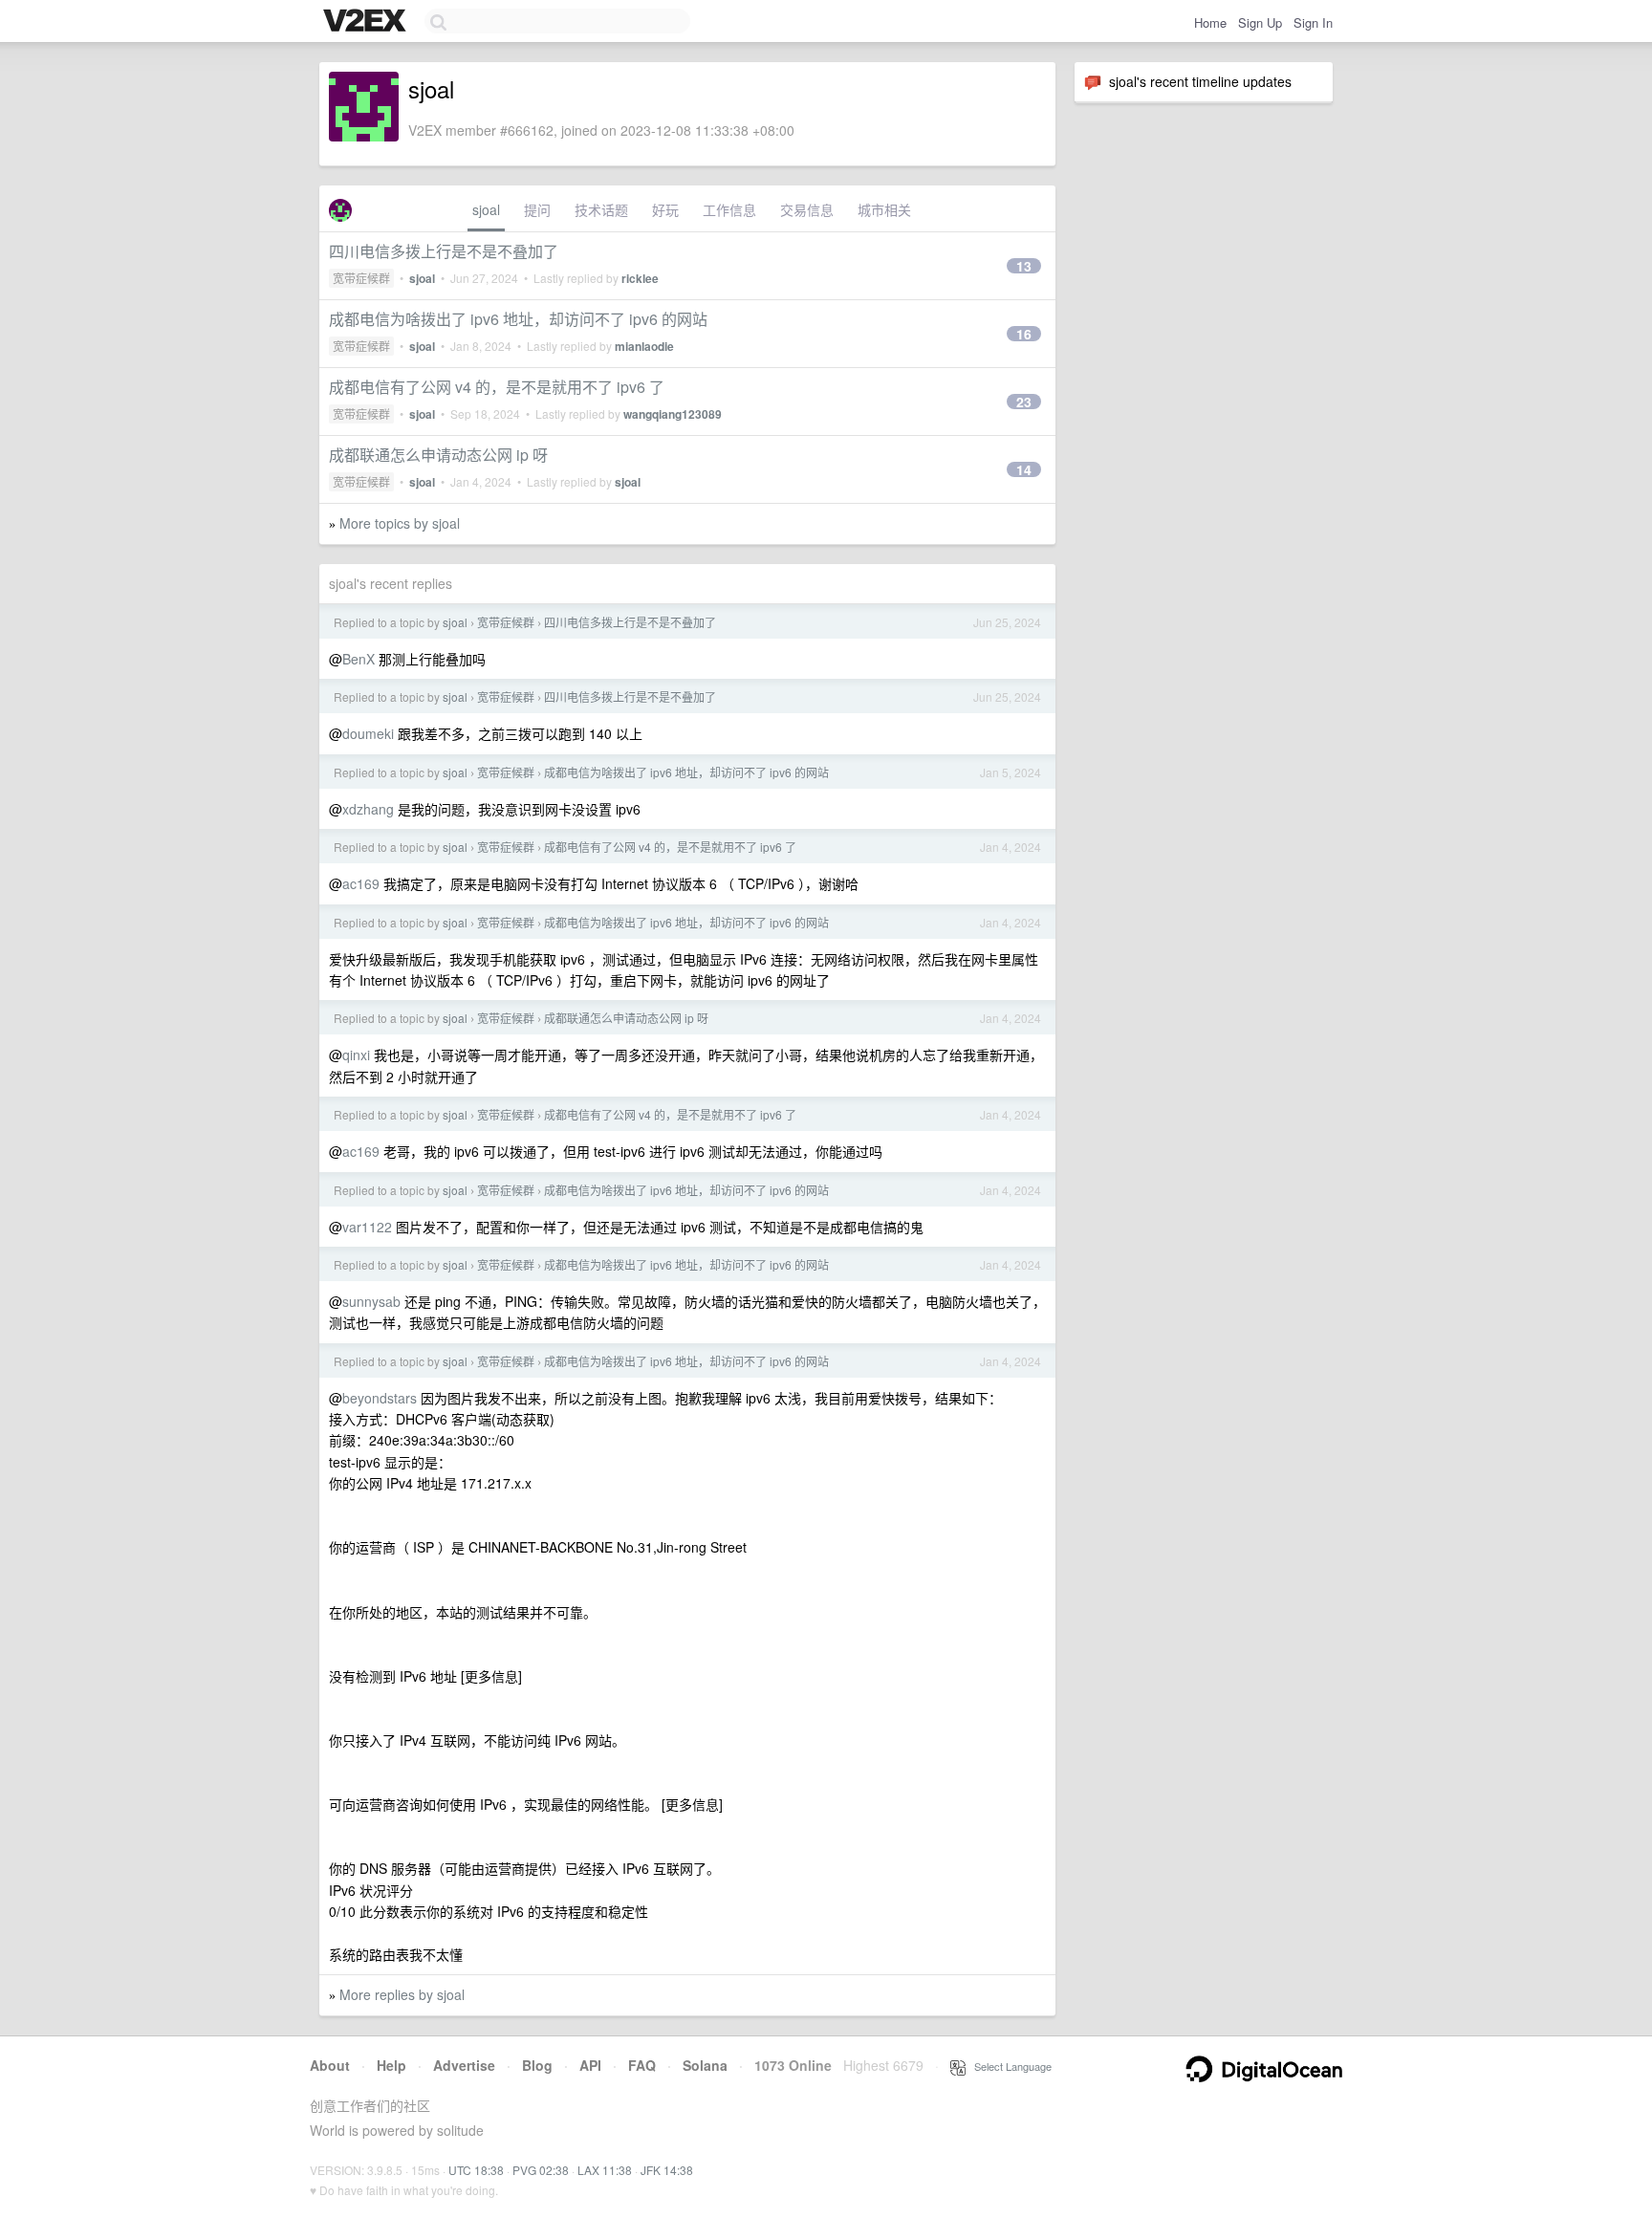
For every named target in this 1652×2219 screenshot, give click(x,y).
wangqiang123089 (673, 414)
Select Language (1009, 2066)
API (590, 2065)
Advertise (464, 2065)
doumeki (368, 733)
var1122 (367, 1227)
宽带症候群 (361, 278)
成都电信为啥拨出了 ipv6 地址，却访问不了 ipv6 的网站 (518, 319)
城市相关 (884, 209)
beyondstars (380, 1398)
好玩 (665, 209)
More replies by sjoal (402, 1994)
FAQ (642, 2065)
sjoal (486, 209)
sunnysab (371, 1301)
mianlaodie (644, 346)
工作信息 (729, 209)
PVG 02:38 (541, 2170)
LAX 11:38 (605, 2170)
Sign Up (1260, 22)
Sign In (1313, 22)
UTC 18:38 (476, 2170)
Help (391, 2065)
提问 (537, 209)
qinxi (356, 1055)
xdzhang (368, 809)
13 (1024, 266)
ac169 (361, 883)
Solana (705, 2065)
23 (1024, 402)
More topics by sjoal (400, 523)
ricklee (640, 278)
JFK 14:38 (667, 2170)
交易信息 (807, 209)
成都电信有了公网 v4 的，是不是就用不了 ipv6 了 (497, 387)
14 (1024, 469)
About (330, 2065)
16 (1024, 334)
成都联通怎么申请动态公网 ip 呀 (438, 455)
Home (1210, 22)
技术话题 (601, 209)
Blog (537, 2065)
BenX (359, 659)
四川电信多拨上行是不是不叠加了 (444, 251)
